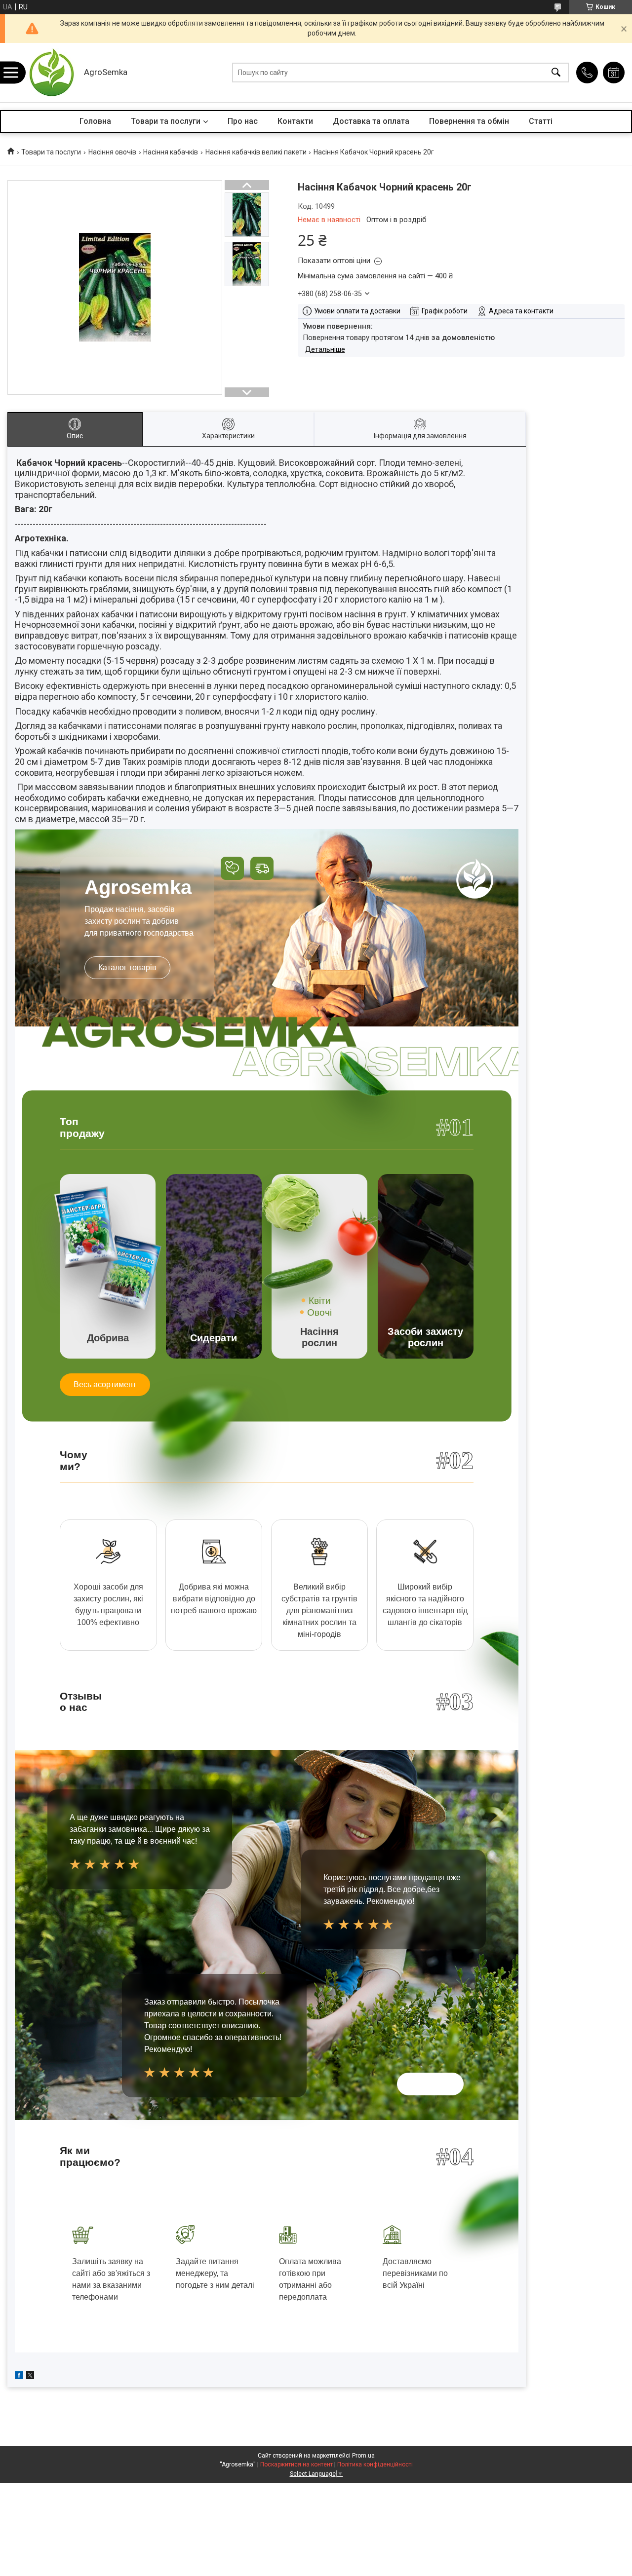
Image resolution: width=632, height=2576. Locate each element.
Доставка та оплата (371, 121)
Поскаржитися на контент (296, 2464)
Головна (95, 121)
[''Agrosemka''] (52, 73)
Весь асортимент (105, 1384)
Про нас (243, 121)
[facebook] (19, 2377)
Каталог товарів (127, 967)
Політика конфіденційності (375, 2464)
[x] (30, 2377)
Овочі (319, 1312)
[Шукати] (556, 73)
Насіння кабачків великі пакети (256, 152)
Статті (541, 121)
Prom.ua (363, 2456)
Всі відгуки (430, 2084)
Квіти (320, 1301)
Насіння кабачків (171, 152)
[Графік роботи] (614, 73)
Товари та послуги (166, 121)
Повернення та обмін (469, 121)
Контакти (295, 121)
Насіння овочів (112, 152)
